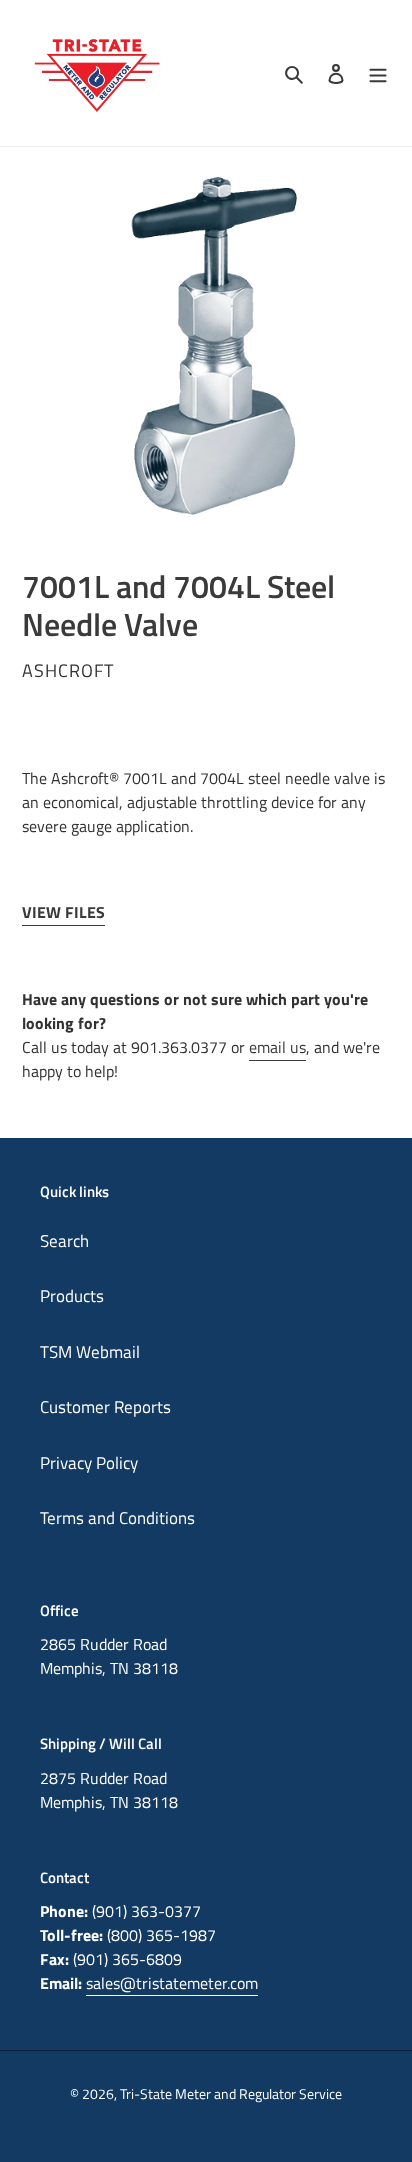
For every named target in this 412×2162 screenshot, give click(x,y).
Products (72, 1296)
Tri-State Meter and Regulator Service (231, 2093)
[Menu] (378, 73)
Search (64, 1241)
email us (277, 1047)
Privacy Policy (89, 1463)
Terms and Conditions (117, 1518)
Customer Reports (105, 1407)
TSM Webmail (90, 1352)
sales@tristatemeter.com (172, 1983)
